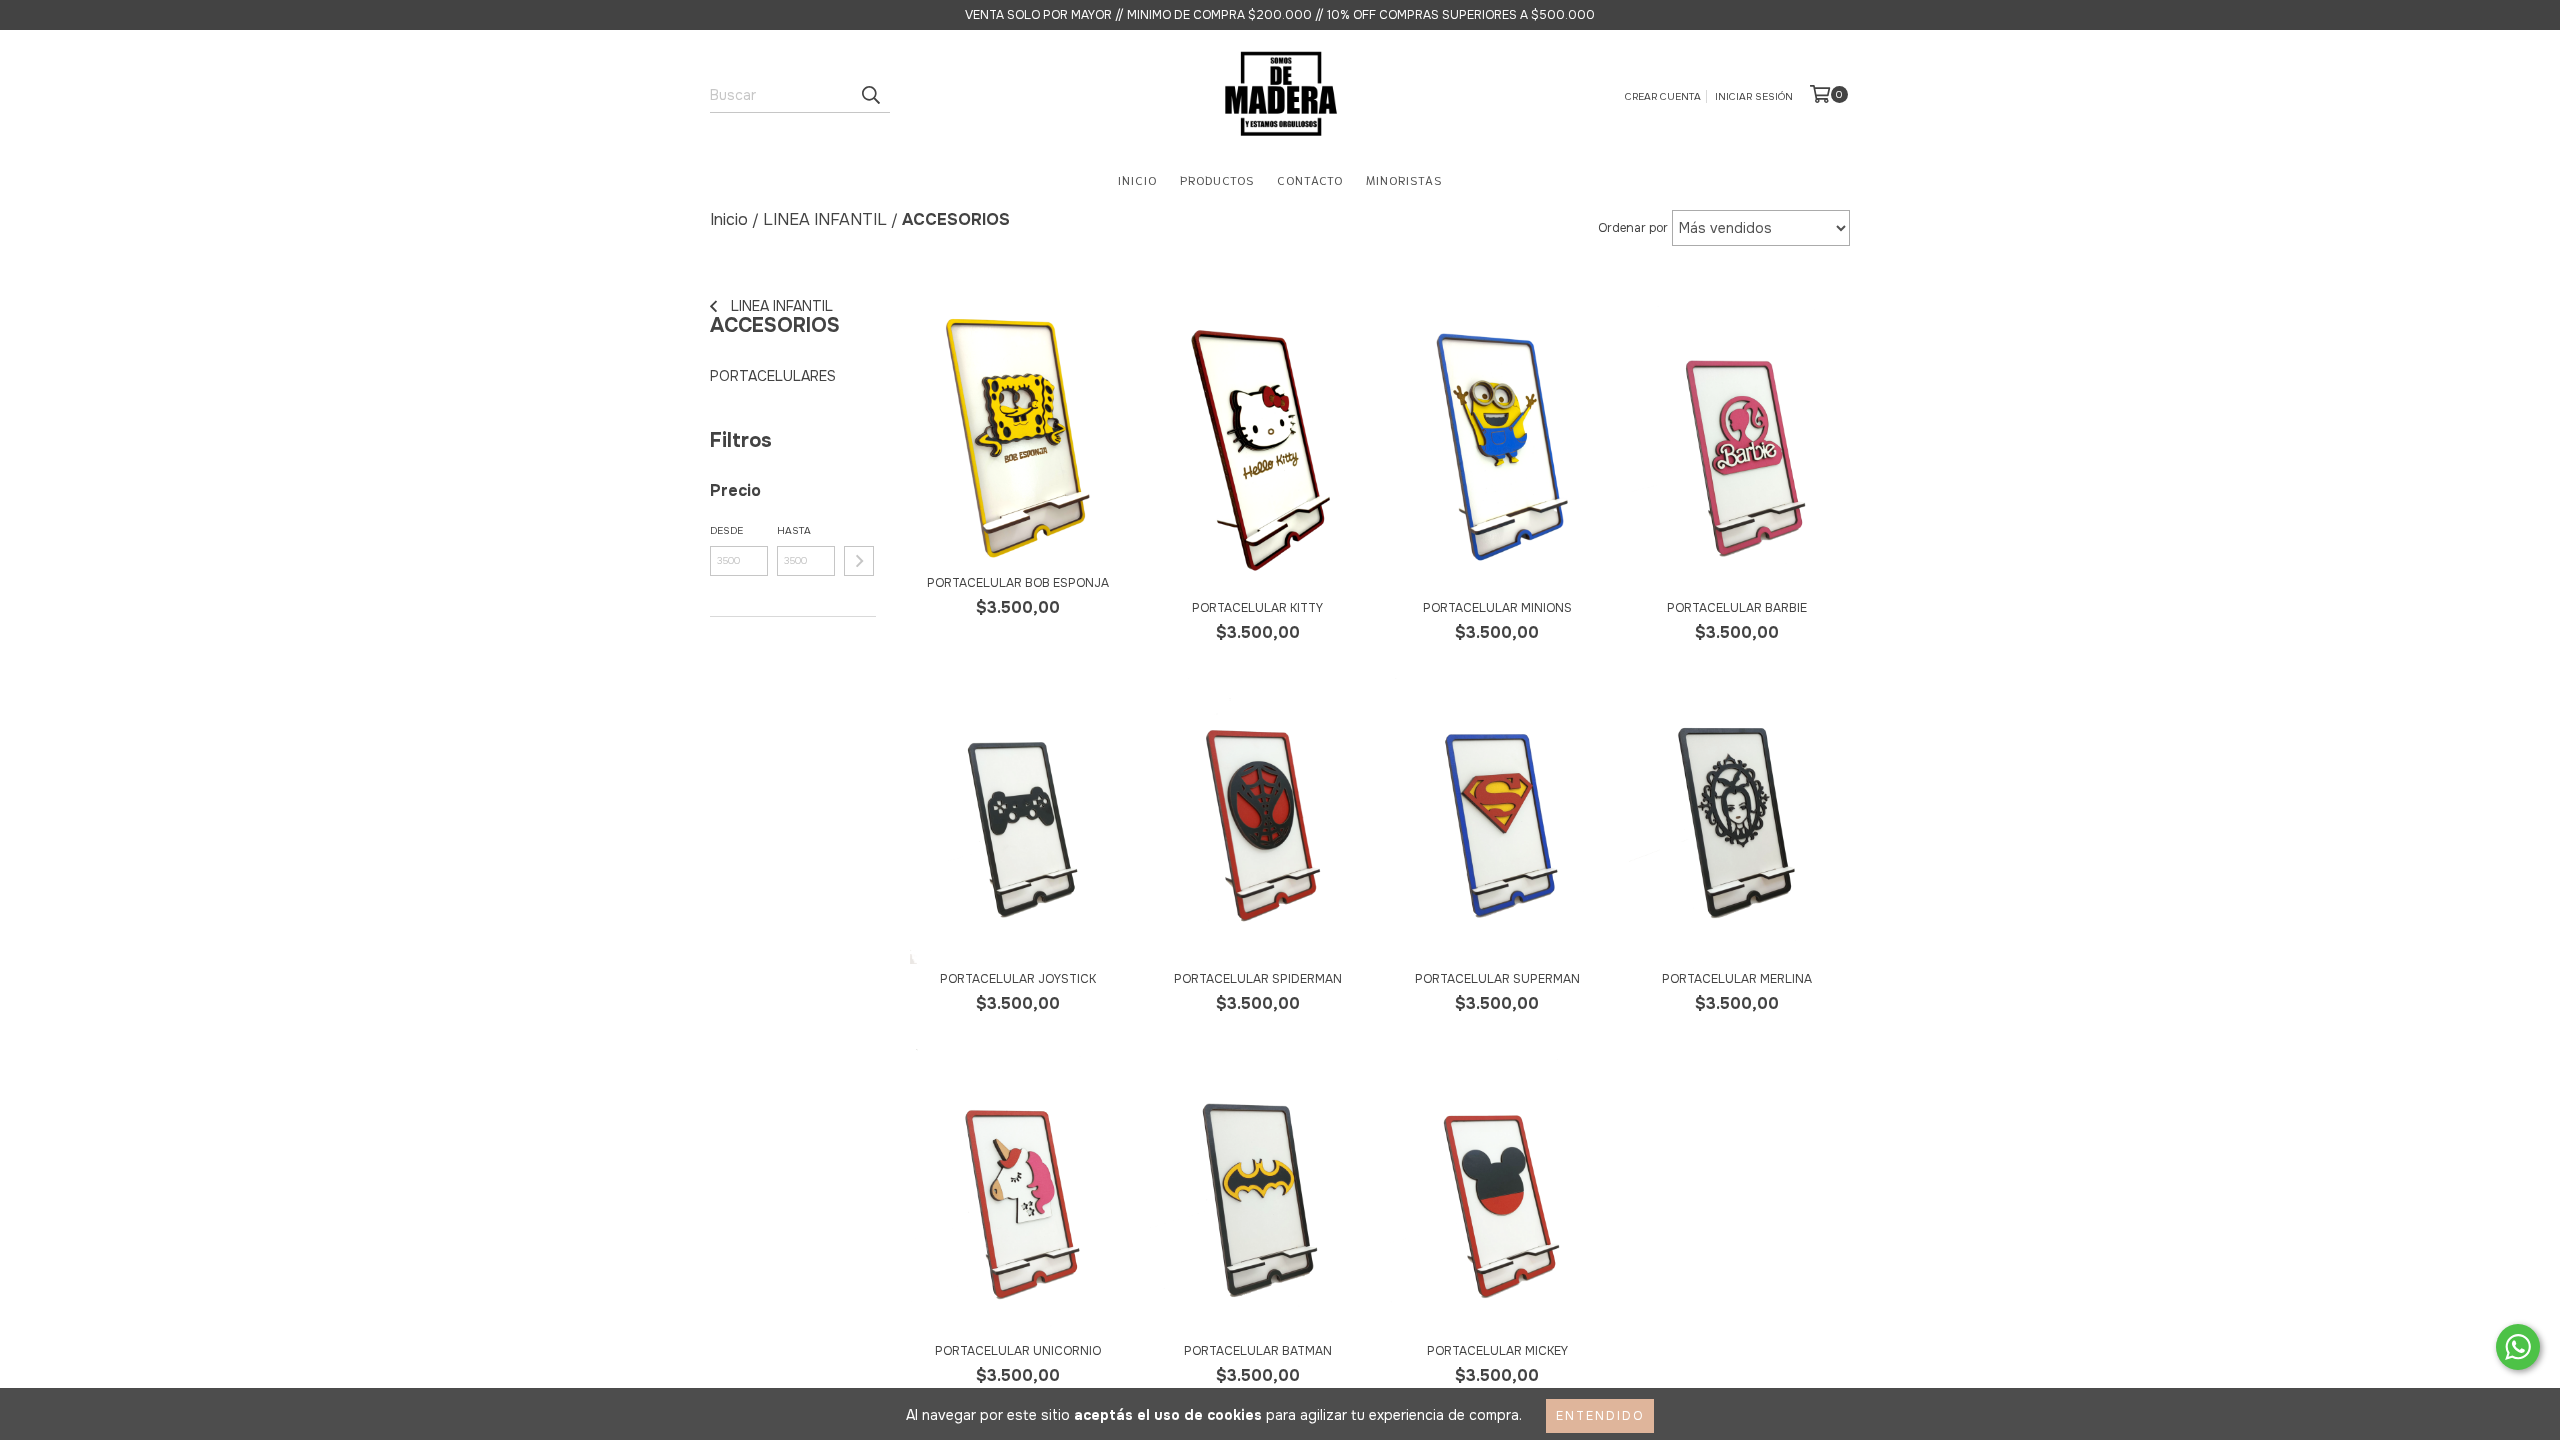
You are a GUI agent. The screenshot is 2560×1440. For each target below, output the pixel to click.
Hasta (794, 530)
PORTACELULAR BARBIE (1737, 608)
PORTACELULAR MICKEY (1497, 1351)
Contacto (1310, 179)
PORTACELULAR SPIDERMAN (1258, 979)
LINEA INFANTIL (780, 306)
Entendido (1600, 1416)
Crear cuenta (1663, 96)
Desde (726, 530)
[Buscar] (870, 95)
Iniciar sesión (1754, 96)
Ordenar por (1633, 228)
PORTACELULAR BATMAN (1258, 1351)
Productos (1217, 179)
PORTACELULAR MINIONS (1497, 608)
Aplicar (859, 561)
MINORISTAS (1404, 179)
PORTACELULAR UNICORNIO (1018, 1351)
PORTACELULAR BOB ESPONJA (1018, 583)
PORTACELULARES (773, 376)
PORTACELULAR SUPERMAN (1497, 979)
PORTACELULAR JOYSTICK (1018, 979)
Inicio (1137, 179)
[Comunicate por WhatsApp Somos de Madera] (2518, 1347)
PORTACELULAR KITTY (1257, 608)
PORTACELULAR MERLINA (1737, 979)
